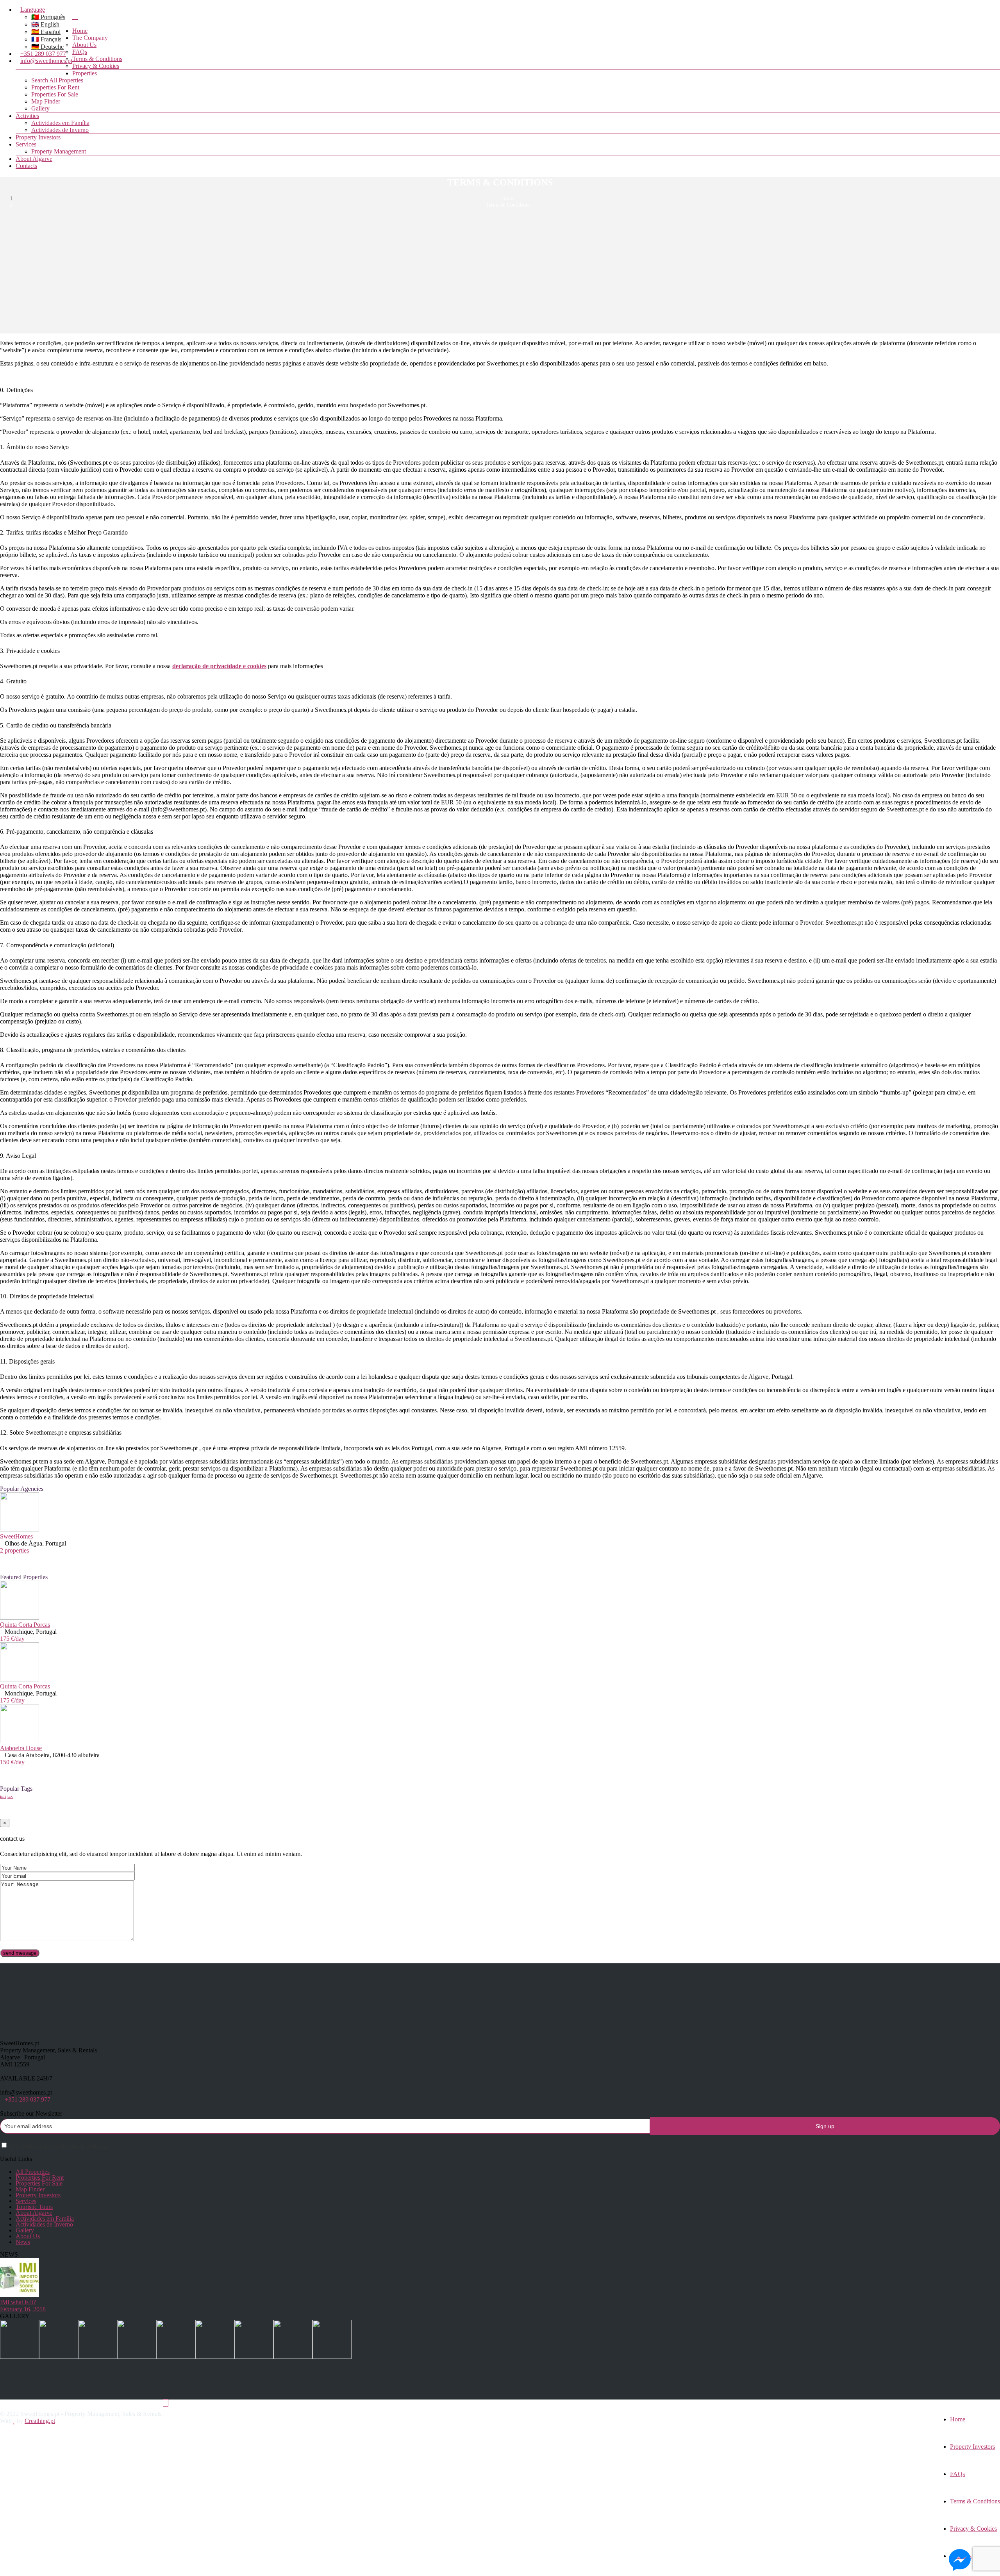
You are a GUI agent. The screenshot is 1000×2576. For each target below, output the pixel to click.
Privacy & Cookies (96, 66)
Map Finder (46, 101)
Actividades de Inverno (60, 130)
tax (10, 1796)
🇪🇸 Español (46, 32)
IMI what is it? (18, 2302)
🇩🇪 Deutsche (47, 47)
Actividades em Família (60, 123)
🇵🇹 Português (48, 17)
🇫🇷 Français (46, 39)
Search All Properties (57, 80)
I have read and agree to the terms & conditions (59, 2146)
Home (80, 31)
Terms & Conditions (97, 59)
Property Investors (38, 137)
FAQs (80, 52)
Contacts (26, 166)
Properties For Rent (55, 87)
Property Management (59, 151)
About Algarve (34, 159)
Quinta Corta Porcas (25, 1625)
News (23, 2242)
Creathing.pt (40, 2421)
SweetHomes (16, 1536)
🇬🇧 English (45, 24)
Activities (27, 116)
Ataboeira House (21, 1748)
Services (26, 144)
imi (3, 1796)
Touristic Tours (34, 2207)
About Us (84, 45)
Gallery (40, 108)
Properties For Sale (55, 94)
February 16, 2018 (23, 2309)
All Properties (33, 2172)
